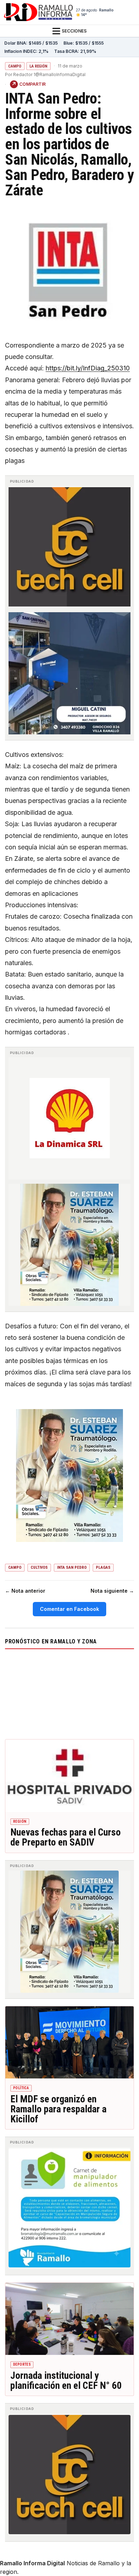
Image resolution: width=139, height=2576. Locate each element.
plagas (103, 1567)
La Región (38, 66)
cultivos (39, 1567)
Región (20, 1821)
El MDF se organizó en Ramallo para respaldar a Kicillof (58, 2109)
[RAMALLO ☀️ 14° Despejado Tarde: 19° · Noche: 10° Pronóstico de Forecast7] (69, 1693)
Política (21, 2088)
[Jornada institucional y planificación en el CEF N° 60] (69, 2319)
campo (15, 1567)
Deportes (22, 2364)
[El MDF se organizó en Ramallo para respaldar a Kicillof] (69, 2043)
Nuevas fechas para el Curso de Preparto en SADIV (66, 1837)
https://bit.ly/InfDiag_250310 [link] (88, 368)
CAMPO (15, 66)
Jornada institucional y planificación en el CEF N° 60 (66, 2381)
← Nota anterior (25, 1591)
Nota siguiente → (112, 1591)
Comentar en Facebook (69, 1609)
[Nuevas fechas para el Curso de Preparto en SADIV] (69, 1776)
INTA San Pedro (72, 1567)
